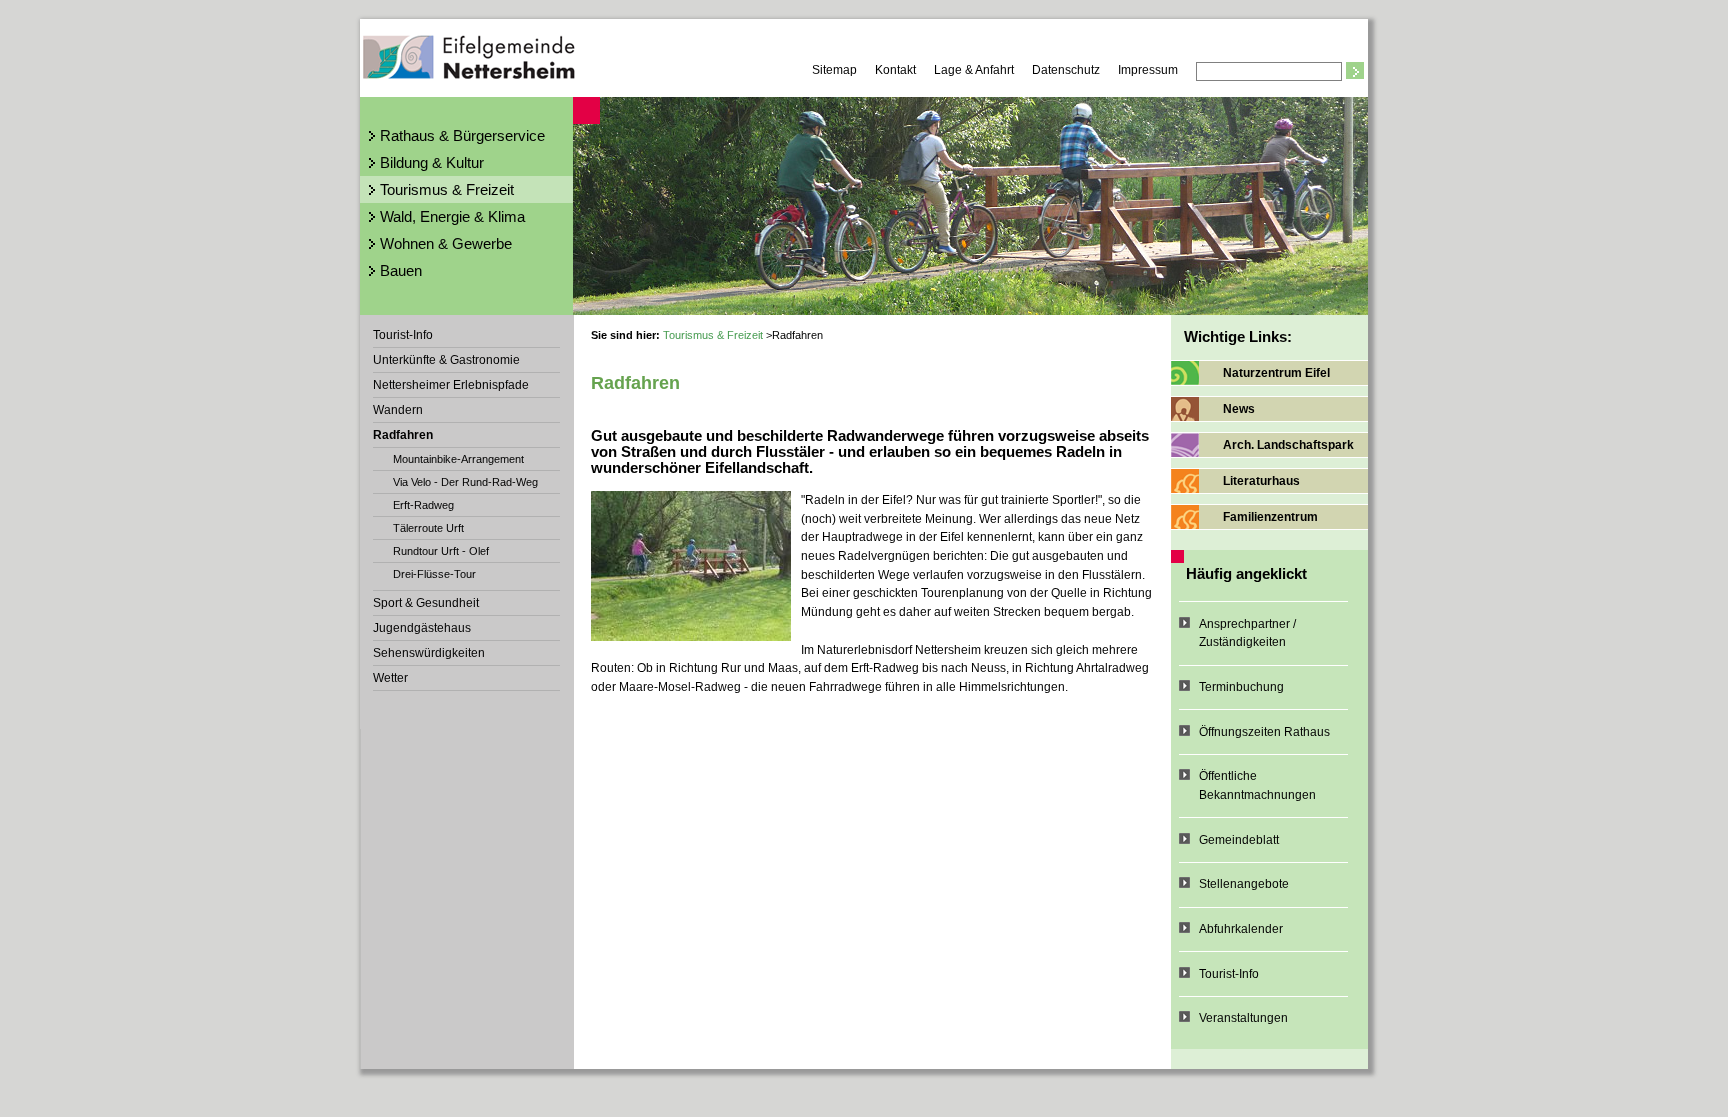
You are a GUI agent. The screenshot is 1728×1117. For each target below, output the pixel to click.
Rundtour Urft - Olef (441, 551)
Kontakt (895, 70)
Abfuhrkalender (1241, 929)
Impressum (1148, 70)
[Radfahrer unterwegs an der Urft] (691, 566)
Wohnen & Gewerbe (446, 243)
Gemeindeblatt (1239, 840)
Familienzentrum (1270, 517)
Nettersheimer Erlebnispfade (451, 385)
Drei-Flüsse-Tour (434, 574)
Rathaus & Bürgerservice (462, 135)
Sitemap (834, 70)
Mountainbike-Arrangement (458, 459)
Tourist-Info (403, 335)
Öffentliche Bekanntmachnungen (1257, 785)
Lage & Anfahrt (974, 70)
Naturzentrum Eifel (1276, 373)
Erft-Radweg (423, 505)
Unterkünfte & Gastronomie (446, 360)
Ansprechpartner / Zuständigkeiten (1247, 633)
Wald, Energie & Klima (452, 216)
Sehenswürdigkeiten (429, 653)
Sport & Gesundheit (426, 603)
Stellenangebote (1244, 884)
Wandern (398, 410)
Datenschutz (1066, 70)
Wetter (390, 678)
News (1239, 409)
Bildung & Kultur (432, 162)
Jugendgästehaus (422, 628)
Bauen (401, 270)
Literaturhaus (1261, 481)
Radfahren (403, 435)
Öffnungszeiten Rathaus (1264, 732)
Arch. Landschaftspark (1288, 445)
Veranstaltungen (1243, 1018)
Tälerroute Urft (428, 528)
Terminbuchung (1241, 687)
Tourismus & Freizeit (447, 189)
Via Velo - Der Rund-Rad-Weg (465, 482)
